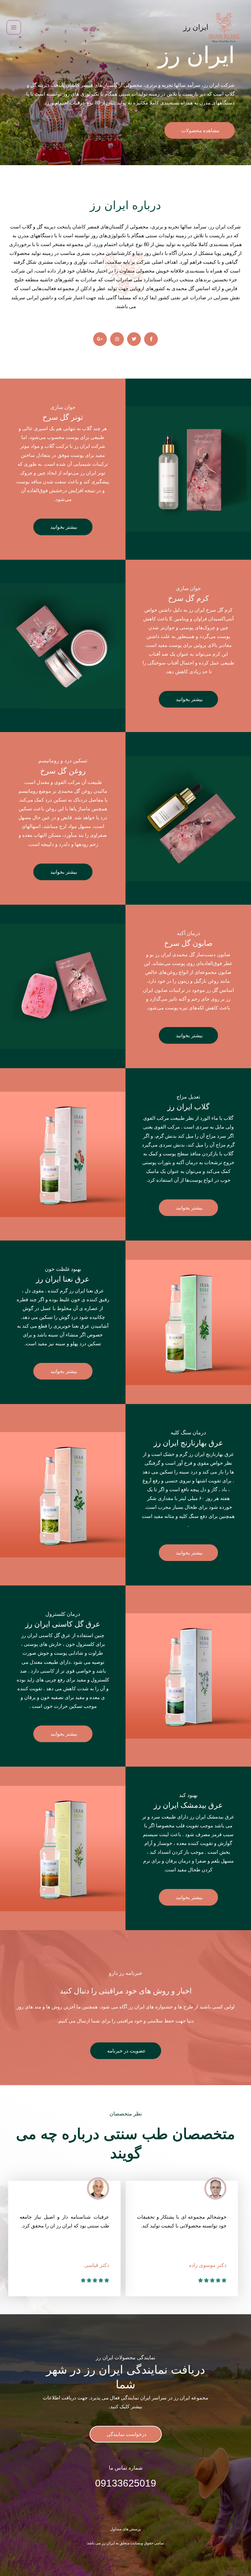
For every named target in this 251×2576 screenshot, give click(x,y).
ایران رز (196, 27)
